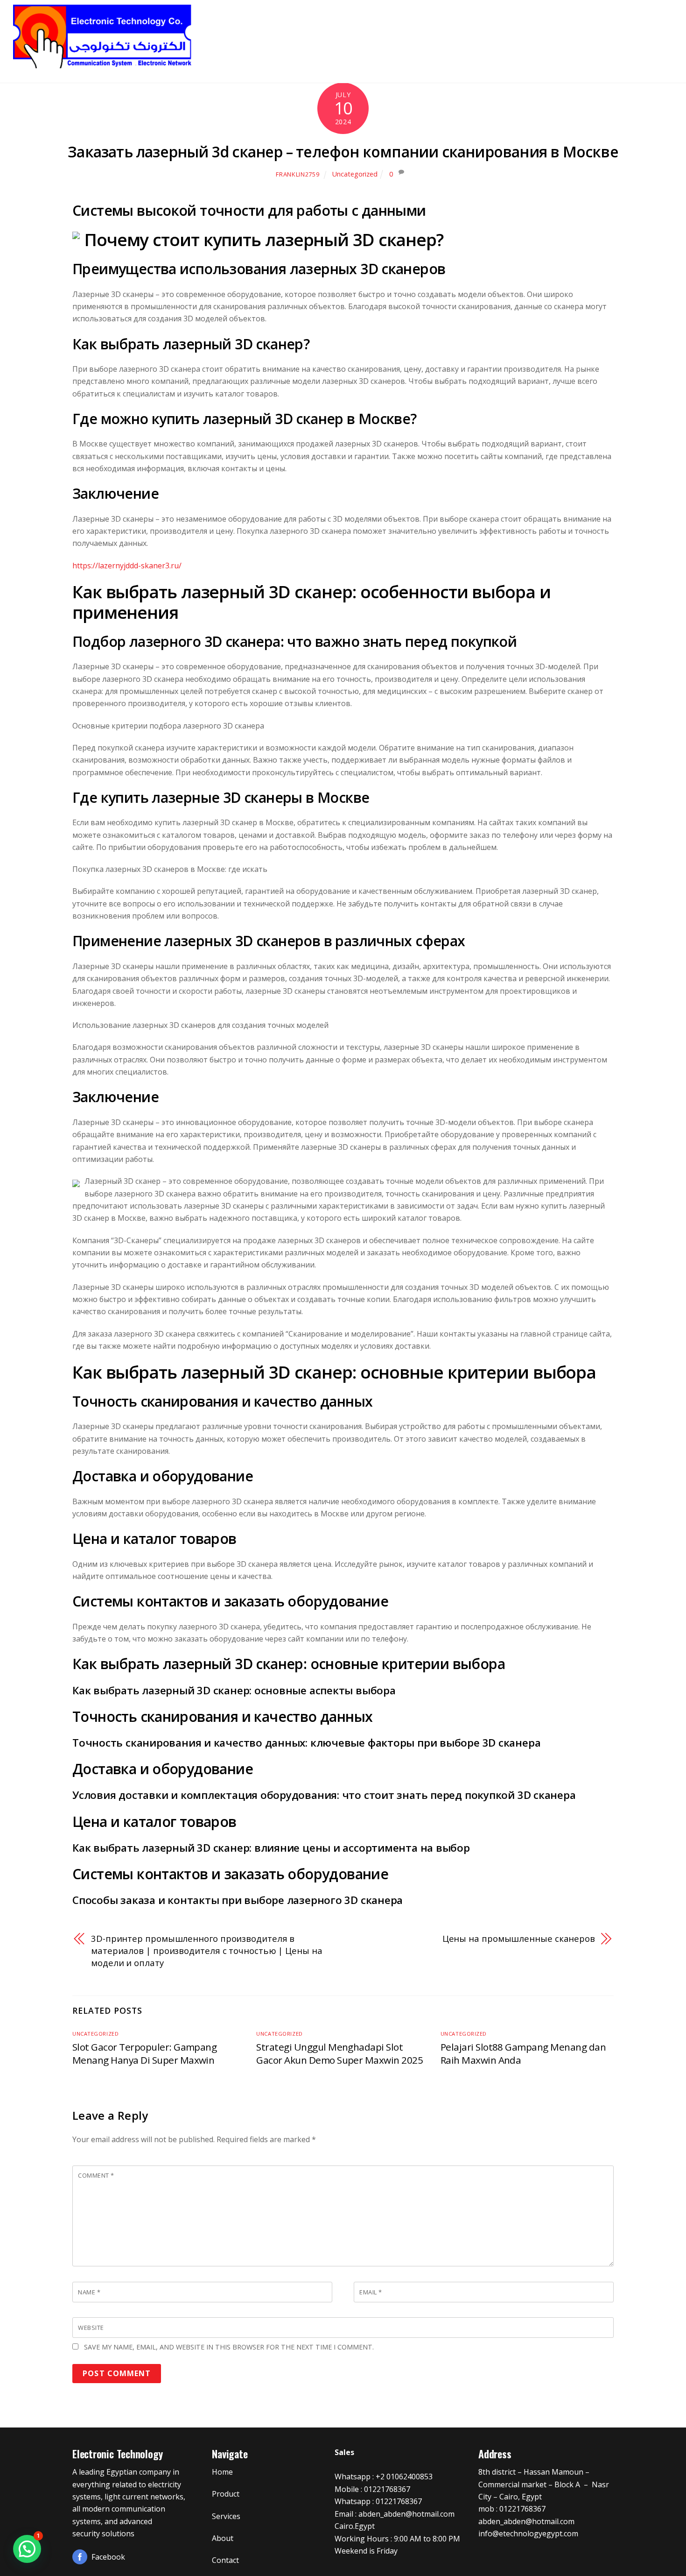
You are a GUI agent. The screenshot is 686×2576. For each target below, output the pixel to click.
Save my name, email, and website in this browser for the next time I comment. (229, 2347)
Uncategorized (355, 174)
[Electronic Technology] (103, 66)
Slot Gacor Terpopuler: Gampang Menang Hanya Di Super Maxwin (144, 2053)
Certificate (541, 32)
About (594, 32)
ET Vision (421, 32)
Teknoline (361, 32)
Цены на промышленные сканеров (519, 1938)
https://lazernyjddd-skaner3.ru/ (127, 566)
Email (371, 2292)
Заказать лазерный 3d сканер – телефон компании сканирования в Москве (343, 152)
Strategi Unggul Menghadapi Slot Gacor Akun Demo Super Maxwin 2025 (339, 2053)
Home (310, 32)
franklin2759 (297, 174)
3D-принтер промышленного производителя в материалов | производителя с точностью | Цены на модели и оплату (207, 1951)
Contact (641, 32)
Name (89, 2292)
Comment (96, 2175)
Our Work (479, 32)
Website (91, 2328)
